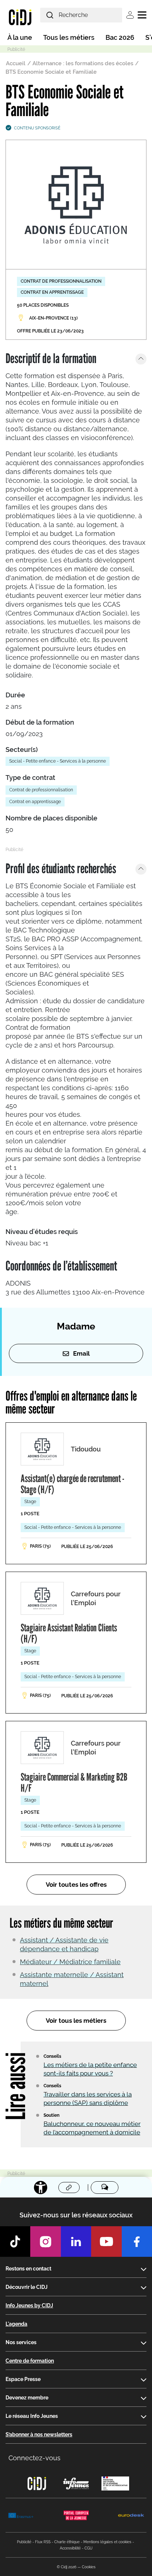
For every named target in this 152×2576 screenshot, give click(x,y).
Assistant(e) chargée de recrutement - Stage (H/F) (72, 1484)
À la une (20, 37)
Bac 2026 (120, 37)
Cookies (89, 2567)
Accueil (16, 63)
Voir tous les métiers (76, 2021)
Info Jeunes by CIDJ (29, 2305)
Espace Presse (23, 2379)
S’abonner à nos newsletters (39, 2434)
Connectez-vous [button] (34, 2458)
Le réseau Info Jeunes (32, 2416)
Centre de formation (30, 2361)
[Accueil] (20, 17)
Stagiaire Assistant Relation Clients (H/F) (69, 1633)
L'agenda (16, 2324)
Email (81, 1353)
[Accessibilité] (41, 2188)
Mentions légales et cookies (107, 2542)
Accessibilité (70, 2548)
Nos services (21, 2342)
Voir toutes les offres (76, 1885)
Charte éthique (67, 2542)
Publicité (24, 2542)
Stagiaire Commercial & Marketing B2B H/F (74, 1782)
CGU (89, 2548)
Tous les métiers (69, 37)
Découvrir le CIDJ (27, 2287)
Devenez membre (27, 2398)
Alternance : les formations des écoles (83, 63)
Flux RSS (43, 2542)
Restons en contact (28, 2269)
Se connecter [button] (130, 15)
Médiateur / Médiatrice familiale (70, 1962)
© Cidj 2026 (67, 2567)
